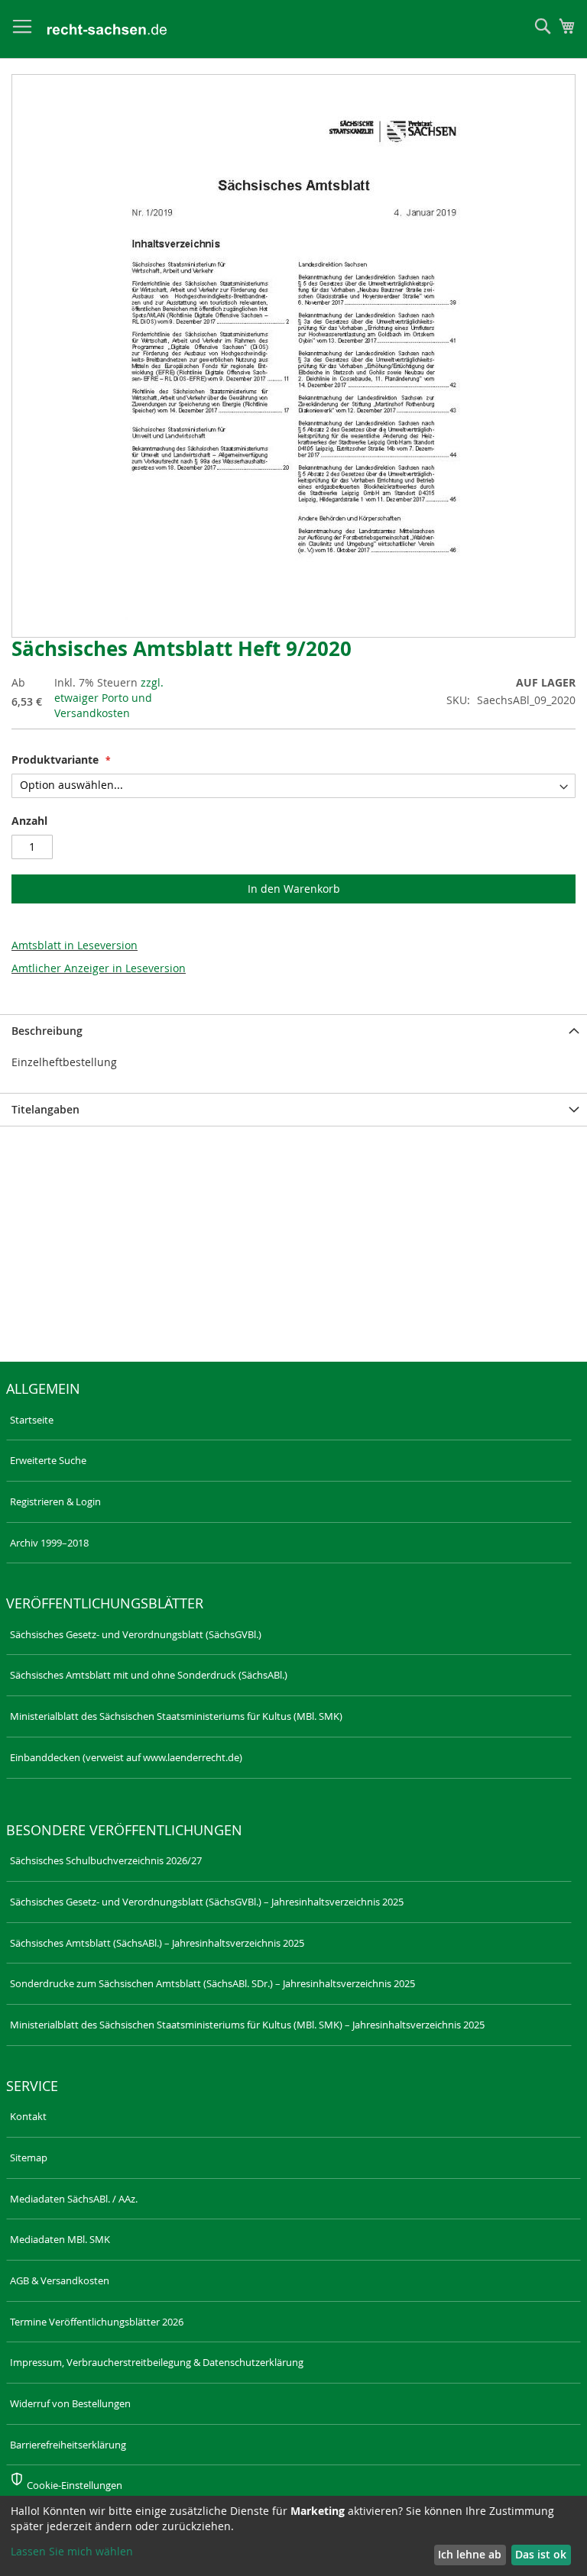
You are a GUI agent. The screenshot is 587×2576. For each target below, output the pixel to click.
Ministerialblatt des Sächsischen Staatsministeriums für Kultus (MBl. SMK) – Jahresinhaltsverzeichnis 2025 (247, 2025)
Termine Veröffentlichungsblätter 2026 (97, 2322)
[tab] (293, 1031)
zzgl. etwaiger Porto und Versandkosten (109, 698)
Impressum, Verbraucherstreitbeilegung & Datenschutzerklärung (157, 2362)
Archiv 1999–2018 (49, 1543)
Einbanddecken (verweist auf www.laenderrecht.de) (126, 1757)
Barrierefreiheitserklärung (68, 2445)
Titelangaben (45, 1109)
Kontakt (28, 2116)
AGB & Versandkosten (60, 2280)
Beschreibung (47, 1031)
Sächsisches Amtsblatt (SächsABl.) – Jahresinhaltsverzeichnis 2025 (157, 1943)
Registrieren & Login (55, 1501)
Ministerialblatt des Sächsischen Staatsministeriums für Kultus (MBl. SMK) (176, 1716)
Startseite (32, 1420)
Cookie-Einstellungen (75, 2485)
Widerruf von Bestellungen (70, 2403)
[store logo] (107, 29)
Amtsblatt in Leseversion (75, 945)
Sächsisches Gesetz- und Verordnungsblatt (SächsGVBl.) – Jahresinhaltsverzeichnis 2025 (207, 1902)
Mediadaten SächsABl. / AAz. (74, 2199)
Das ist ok (541, 2554)
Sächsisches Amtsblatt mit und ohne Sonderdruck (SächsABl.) (149, 1675)
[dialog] (293, 2536)
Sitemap (29, 2157)
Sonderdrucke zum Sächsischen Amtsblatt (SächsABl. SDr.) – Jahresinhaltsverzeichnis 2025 (212, 1983)
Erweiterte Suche (48, 1460)
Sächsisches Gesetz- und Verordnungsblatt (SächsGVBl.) (136, 1634)
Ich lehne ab (470, 2554)
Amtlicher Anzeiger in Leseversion (99, 968)
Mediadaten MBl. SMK (60, 2239)
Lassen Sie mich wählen (72, 2551)
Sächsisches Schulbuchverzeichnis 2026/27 (106, 1860)
